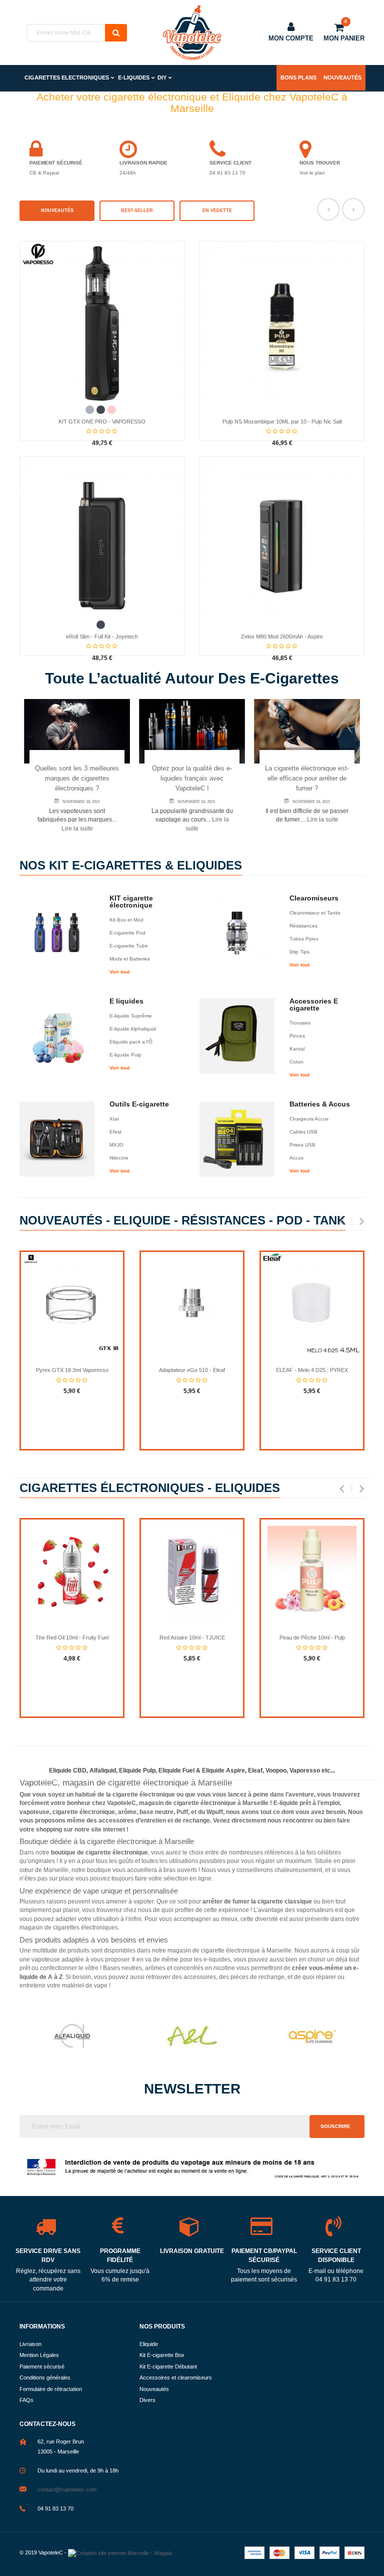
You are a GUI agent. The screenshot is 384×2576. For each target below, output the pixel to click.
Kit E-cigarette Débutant (168, 2366)
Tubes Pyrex (304, 939)
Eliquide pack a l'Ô (131, 1042)
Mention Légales (39, 2355)
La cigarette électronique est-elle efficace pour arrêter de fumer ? (307, 778)
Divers (147, 2400)
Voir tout (119, 972)
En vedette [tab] (217, 210)
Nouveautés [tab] (57, 210)
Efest (115, 1132)
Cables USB (303, 1132)
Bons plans (298, 77)
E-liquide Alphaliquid (133, 1029)
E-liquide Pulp (125, 1055)
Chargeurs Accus (309, 1119)
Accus (296, 1158)
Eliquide (149, 2344)
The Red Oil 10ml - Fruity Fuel (72, 1637)
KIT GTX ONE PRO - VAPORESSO (102, 421)
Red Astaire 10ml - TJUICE (192, 1637)
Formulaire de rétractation (51, 2389)
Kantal (297, 1049)
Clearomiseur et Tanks (315, 913)
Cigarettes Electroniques (67, 77)
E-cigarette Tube (129, 946)
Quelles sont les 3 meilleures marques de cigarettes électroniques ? (77, 778)
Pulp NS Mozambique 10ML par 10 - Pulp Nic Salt (282, 421)
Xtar (114, 1119)
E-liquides (134, 77)
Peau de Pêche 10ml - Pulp (312, 1637)
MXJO (116, 1145)
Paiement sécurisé (56, 163)
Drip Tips (299, 952)
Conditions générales (45, 2377)
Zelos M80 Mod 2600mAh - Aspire (282, 636)
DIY (162, 77)
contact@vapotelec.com (67, 2489)
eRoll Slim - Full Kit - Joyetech (102, 636)
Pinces (297, 1036)
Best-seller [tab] (137, 210)
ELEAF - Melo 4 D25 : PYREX (312, 1370)
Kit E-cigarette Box (162, 2355)
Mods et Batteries (130, 959)
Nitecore (119, 1158)
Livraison (30, 2344)
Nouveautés (342, 77)
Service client (230, 163)
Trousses (300, 1023)
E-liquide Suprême (131, 1016)
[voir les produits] (72, 2036)
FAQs (26, 2400)
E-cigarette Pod (127, 933)
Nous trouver (320, 163)
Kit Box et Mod (126, 920)
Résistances (303, 926)
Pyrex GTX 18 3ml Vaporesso (72, 1370)
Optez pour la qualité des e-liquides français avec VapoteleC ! (192, 778)
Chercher (116, 33)
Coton (296, 1062)
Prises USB (302, 1145)
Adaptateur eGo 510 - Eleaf (192, 1370)
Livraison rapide (143, 163)
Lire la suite (77, 828)
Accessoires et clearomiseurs (176, 2377)
